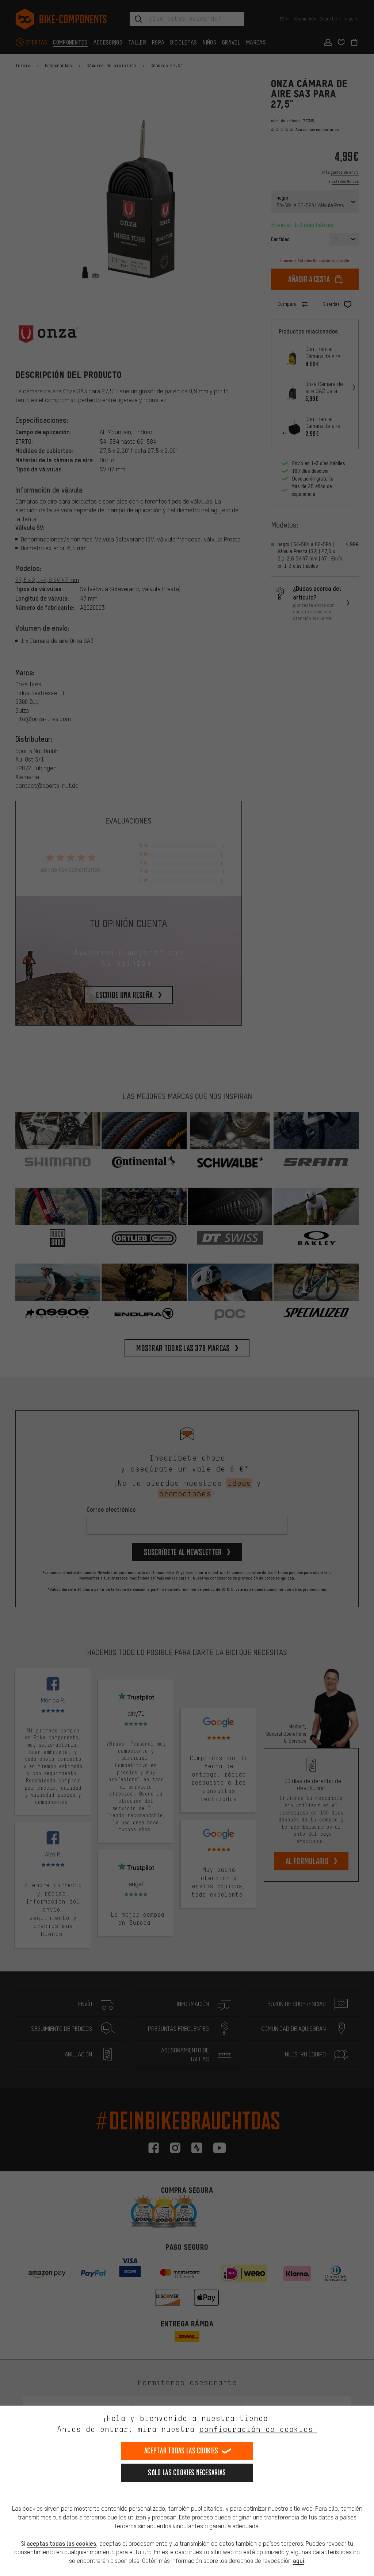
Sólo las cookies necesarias (187, 2473)
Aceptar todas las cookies (181, 2451)
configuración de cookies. (258, 2429)
